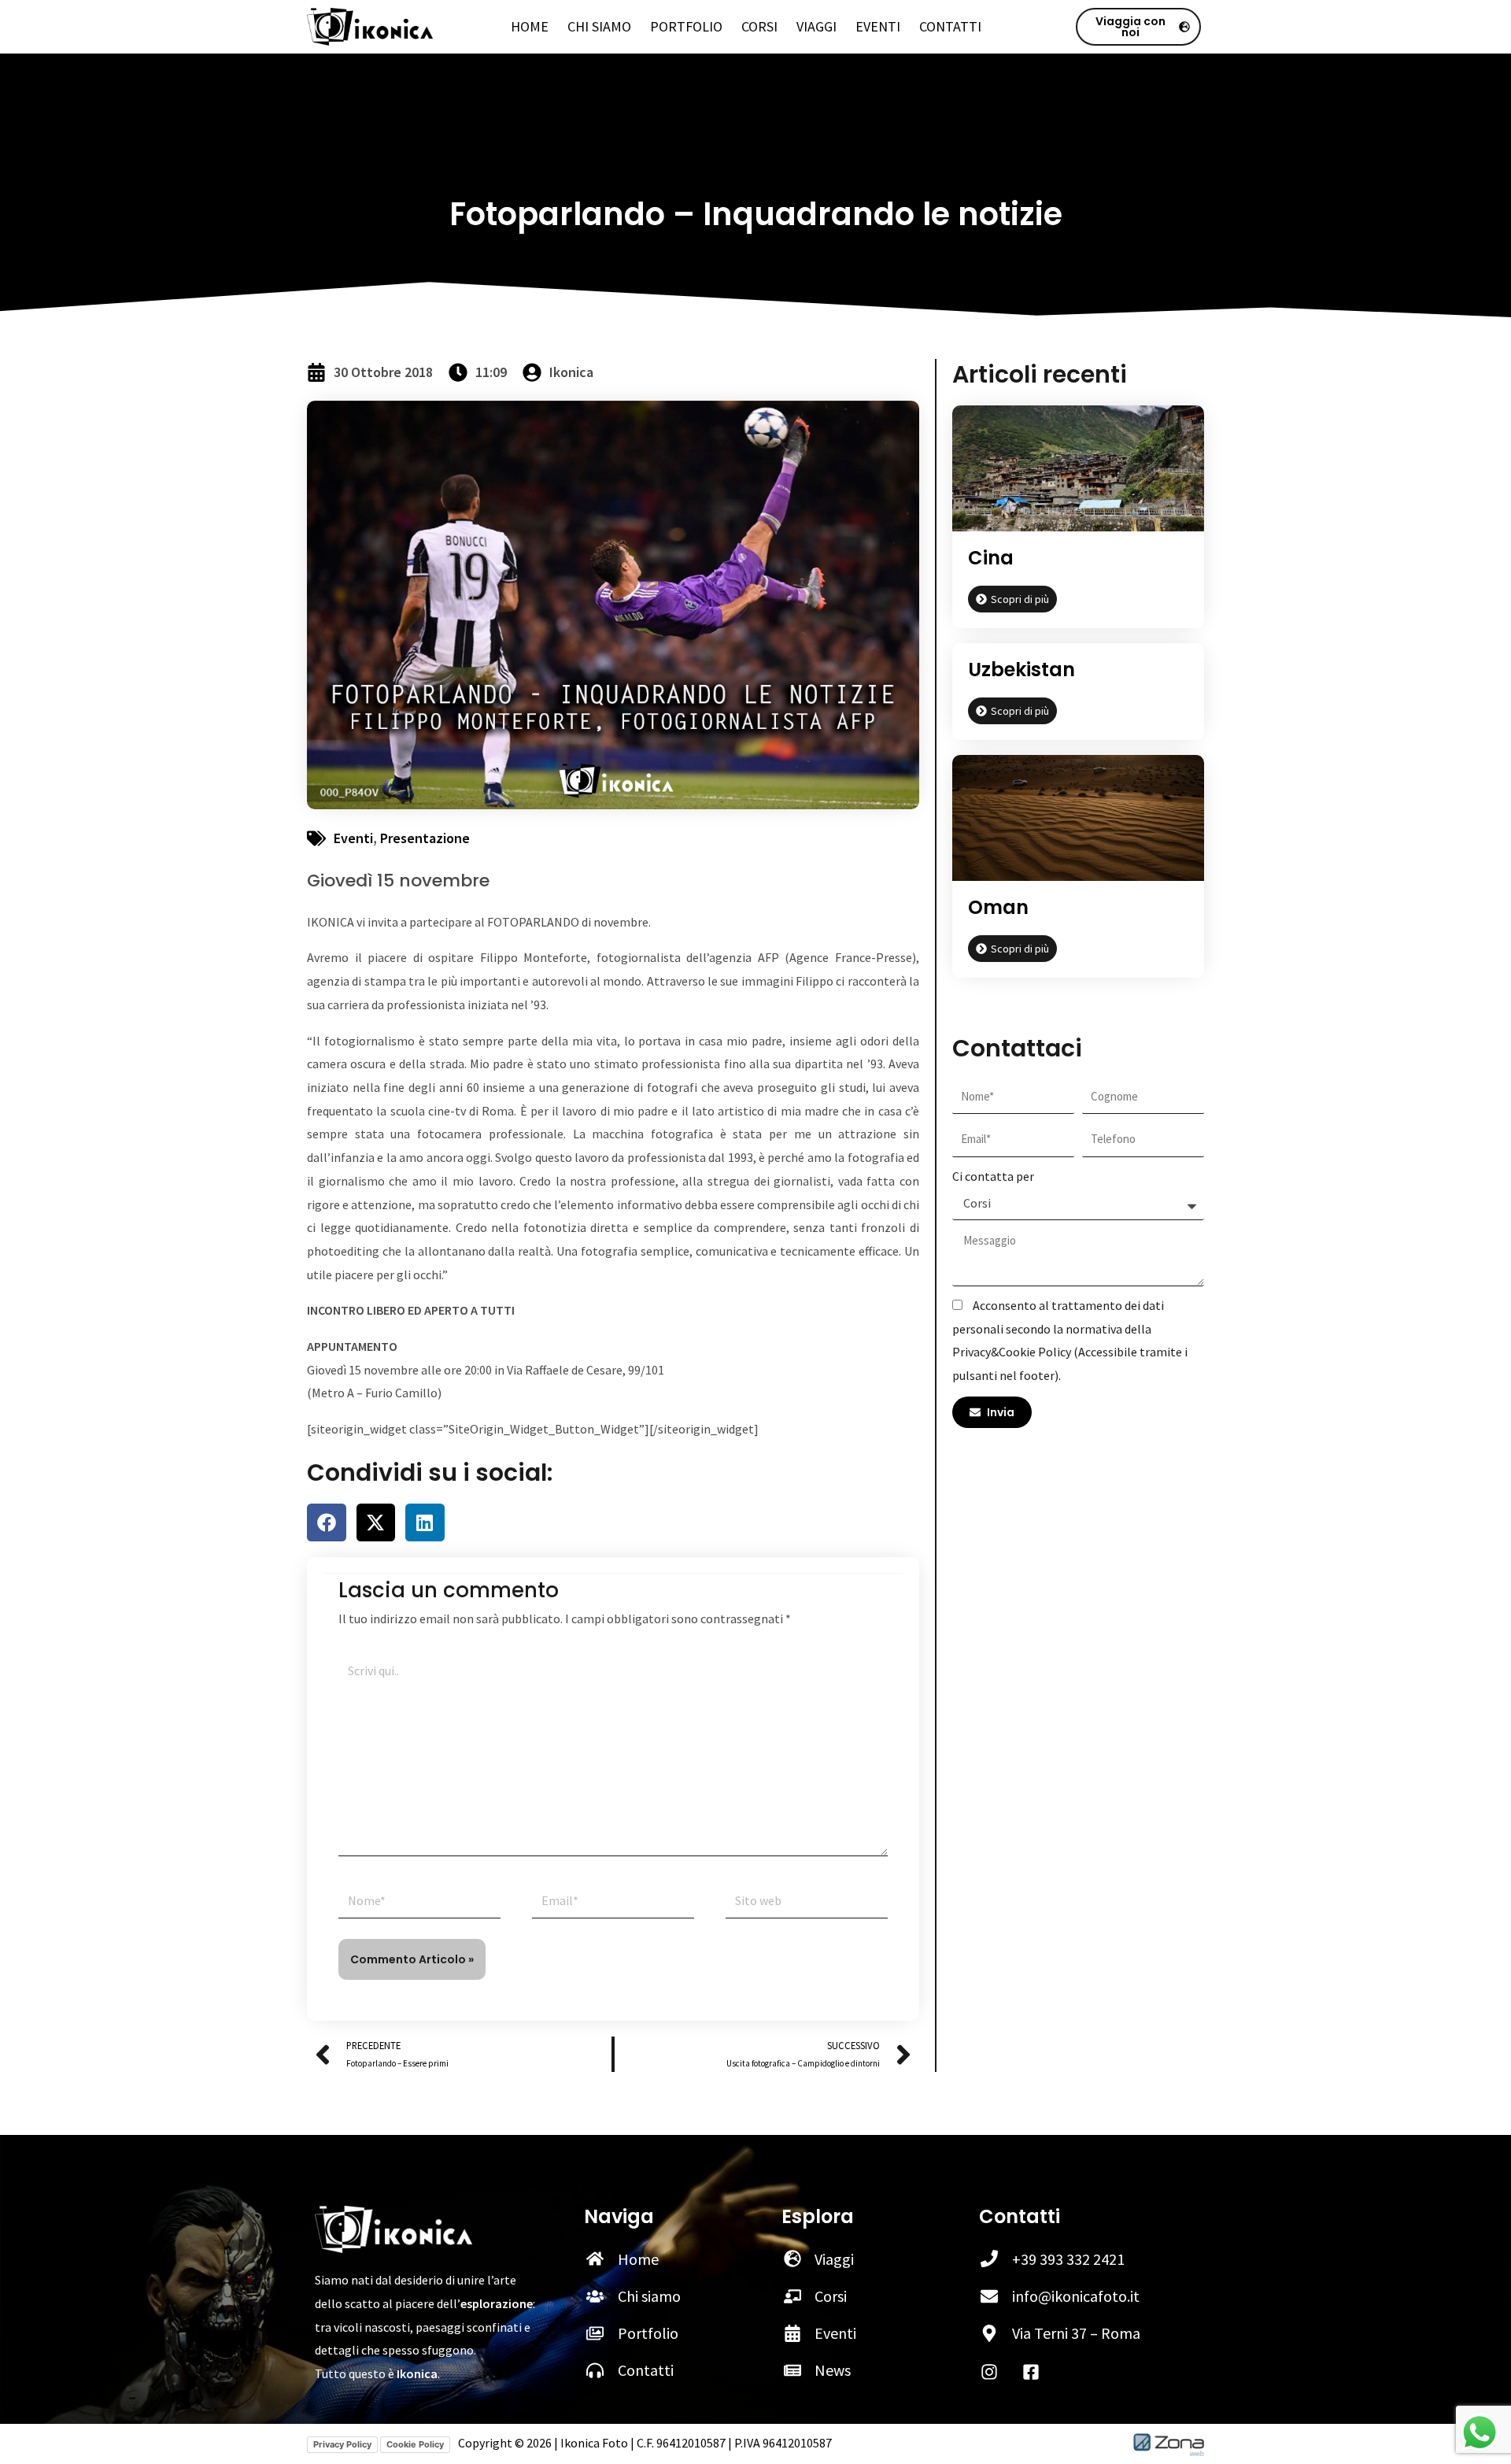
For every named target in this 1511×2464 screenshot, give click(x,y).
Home (530, 27)
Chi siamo (599, 27)
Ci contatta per (993, 1176)
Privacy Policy (342, 2444)
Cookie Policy (415, 2444)
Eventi (878, 27)
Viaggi (816, 27)
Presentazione (425, 838)
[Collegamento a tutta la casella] (1078, 692)
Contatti (950, 27)
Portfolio (686, 27)
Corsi (759, 27)
